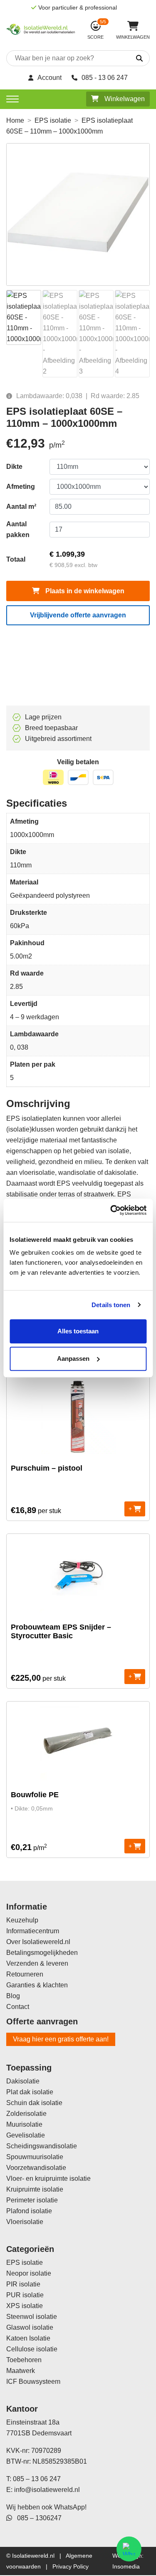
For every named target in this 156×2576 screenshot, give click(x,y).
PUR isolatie (25, 2295)
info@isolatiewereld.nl (47, 2490)
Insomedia (126, 2566)
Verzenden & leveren (37, 1963)
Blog (13, 1996)
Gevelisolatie (26, 2135)
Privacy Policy (71, 2566)
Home (15, 120)
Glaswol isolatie (30, 2327)
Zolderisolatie (26, 2114)
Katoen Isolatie (28, 2338)
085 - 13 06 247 (105, 78)
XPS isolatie (25, 2306)
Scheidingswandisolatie (42, 2146)
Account (50, 78)
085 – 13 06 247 (37, 2479)
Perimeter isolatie (32, 2200)
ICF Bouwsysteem (33, 2382)
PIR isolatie (23, 2284)
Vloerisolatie (25, 2222)
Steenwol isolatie (32, 2317)
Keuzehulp (22, 1920)
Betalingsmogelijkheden (42, 1953)
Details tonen (111, 1305)
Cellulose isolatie (32, 2349)
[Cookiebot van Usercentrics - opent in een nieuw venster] (111, 1210)
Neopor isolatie (29, 2273)
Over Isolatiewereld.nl (38, 1942)
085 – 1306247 (37, 2518)
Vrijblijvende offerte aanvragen (78, 615)
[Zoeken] (132, 59)
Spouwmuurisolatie (35, 2157)
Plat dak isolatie (30, 2092)
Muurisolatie (24, 2124)
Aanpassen (73, 1359)
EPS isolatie (53, 120)
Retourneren (25, 1974)
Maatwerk (21, 2371)
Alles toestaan (78, 1331)
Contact (18, 2007)
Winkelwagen (124, 99)
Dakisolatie (23, 2081)
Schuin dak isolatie (34, 2103)
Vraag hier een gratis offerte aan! (61, 2039)
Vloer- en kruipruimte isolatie (48, 2178)
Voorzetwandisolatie (36, 2168)
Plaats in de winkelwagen (84, 591)
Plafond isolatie (29, 2211)
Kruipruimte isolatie (35, 2189)
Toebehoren (24, 2360)
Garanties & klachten (37, 1985)
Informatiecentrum (33, 1931)
